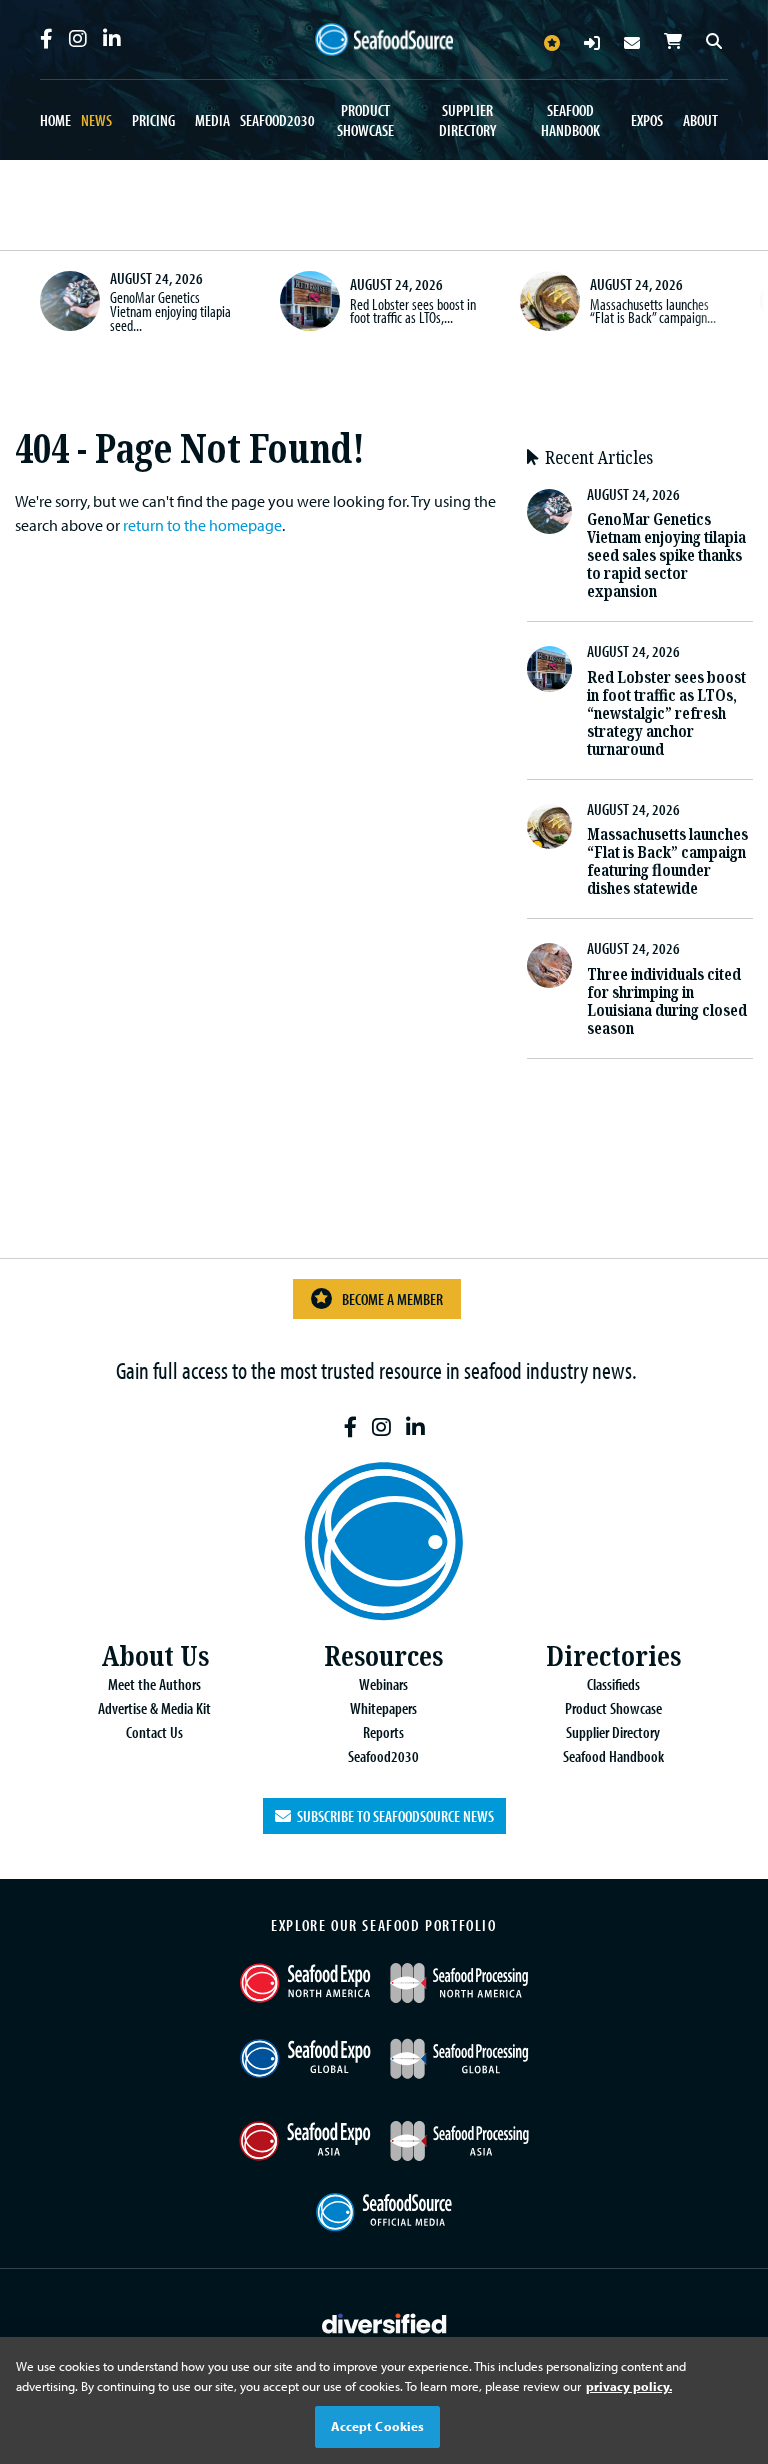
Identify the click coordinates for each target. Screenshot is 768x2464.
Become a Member (392, 1299)
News (96, 120)
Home (55, 120)
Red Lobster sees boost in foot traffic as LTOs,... (413, 311)
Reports (383, 1732)
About (700, 120)
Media (212, 120)
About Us (155, 1656)
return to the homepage (202, 525)
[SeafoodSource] (384, 39)
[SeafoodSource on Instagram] (78, 39)
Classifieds (613, 1684)
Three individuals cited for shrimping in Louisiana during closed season (667, 1001)
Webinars (383, 1684)
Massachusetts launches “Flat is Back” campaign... (653, 311)
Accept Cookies (378, 2426)
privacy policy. (629, 2386)
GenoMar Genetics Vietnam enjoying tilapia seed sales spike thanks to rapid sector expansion (666, 555)
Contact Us (154, 1732)
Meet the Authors (154, 1684)
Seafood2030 (277, 120)
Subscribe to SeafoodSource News (392, 1816)
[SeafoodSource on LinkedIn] (112, 39)
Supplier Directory (467, 120)
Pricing (153, 120)
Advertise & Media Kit (154, 1708)
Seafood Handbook (570, 120)
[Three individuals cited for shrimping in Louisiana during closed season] (549, 965)
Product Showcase (365, 120)
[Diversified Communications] (384, 2321)
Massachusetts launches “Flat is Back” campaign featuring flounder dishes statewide (667, 861)
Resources (383, 1656)
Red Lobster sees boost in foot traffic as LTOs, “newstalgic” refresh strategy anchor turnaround (666, 713)
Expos (647, 120)
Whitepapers (383, 1708)
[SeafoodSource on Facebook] (46, 39)
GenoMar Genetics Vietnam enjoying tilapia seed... (170, 310)
